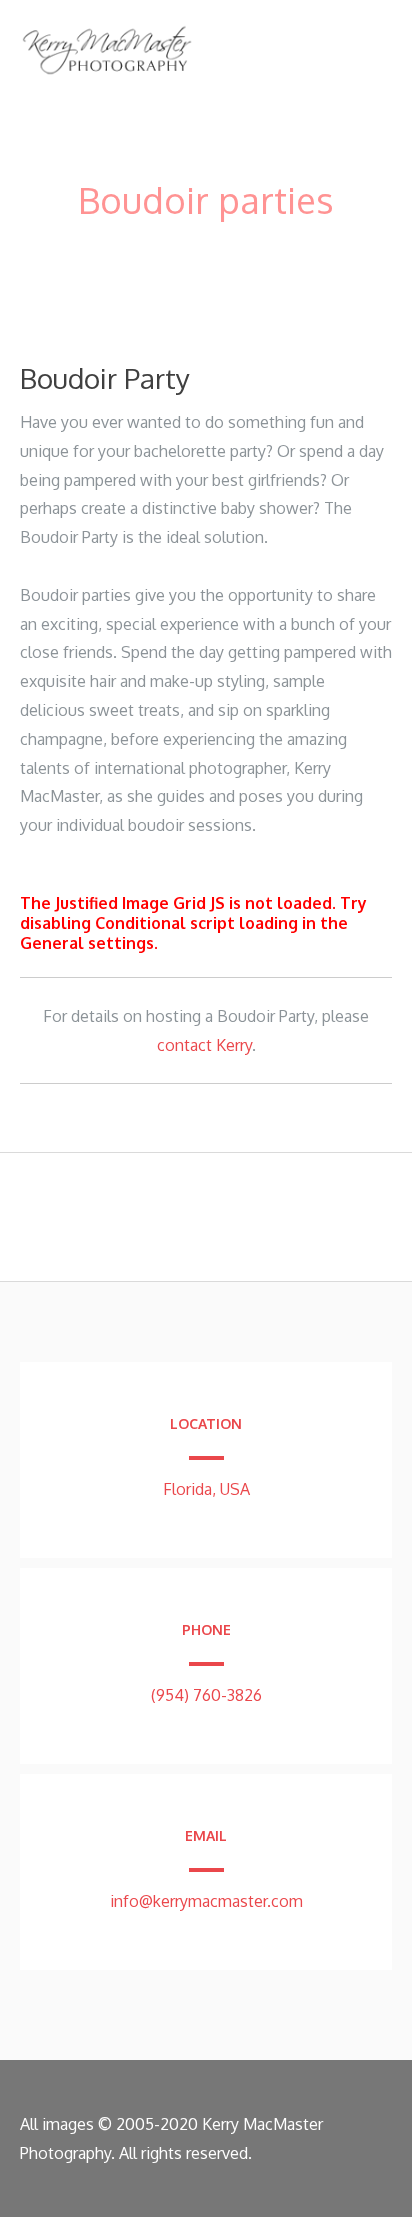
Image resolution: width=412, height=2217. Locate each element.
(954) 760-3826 (206, 1695)
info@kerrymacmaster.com (206, 1901)
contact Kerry (204, 1045)
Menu (358, 42)
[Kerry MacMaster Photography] (107, 76)
